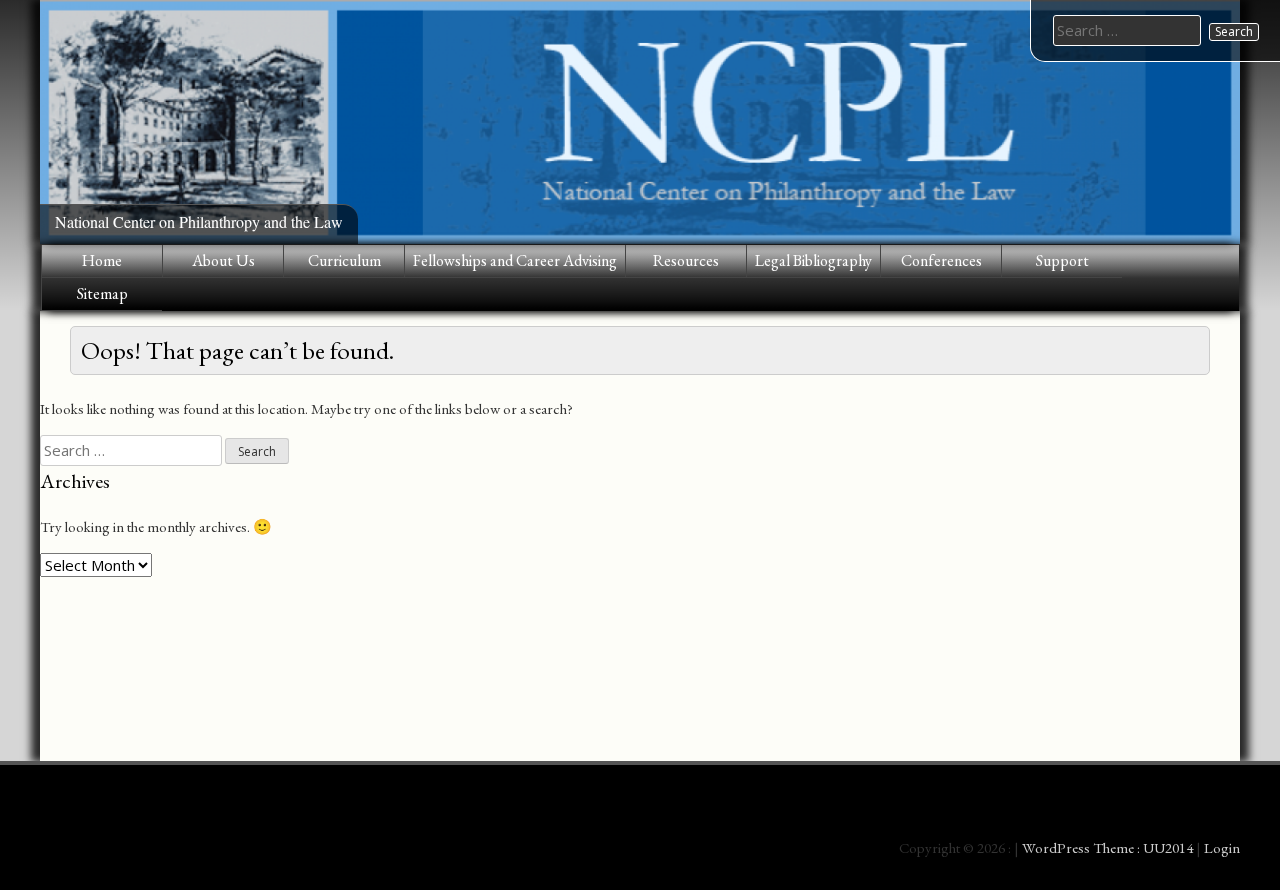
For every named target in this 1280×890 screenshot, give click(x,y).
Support (1062, 260)
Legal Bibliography (813, 260)
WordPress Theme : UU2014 (1107, 847)
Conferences (941, 260)
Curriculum (344, 260)
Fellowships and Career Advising (515, 260)
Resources (686, 260)
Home (102, 260)
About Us (223, 260)
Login (1222, 847)
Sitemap (102, 293)
